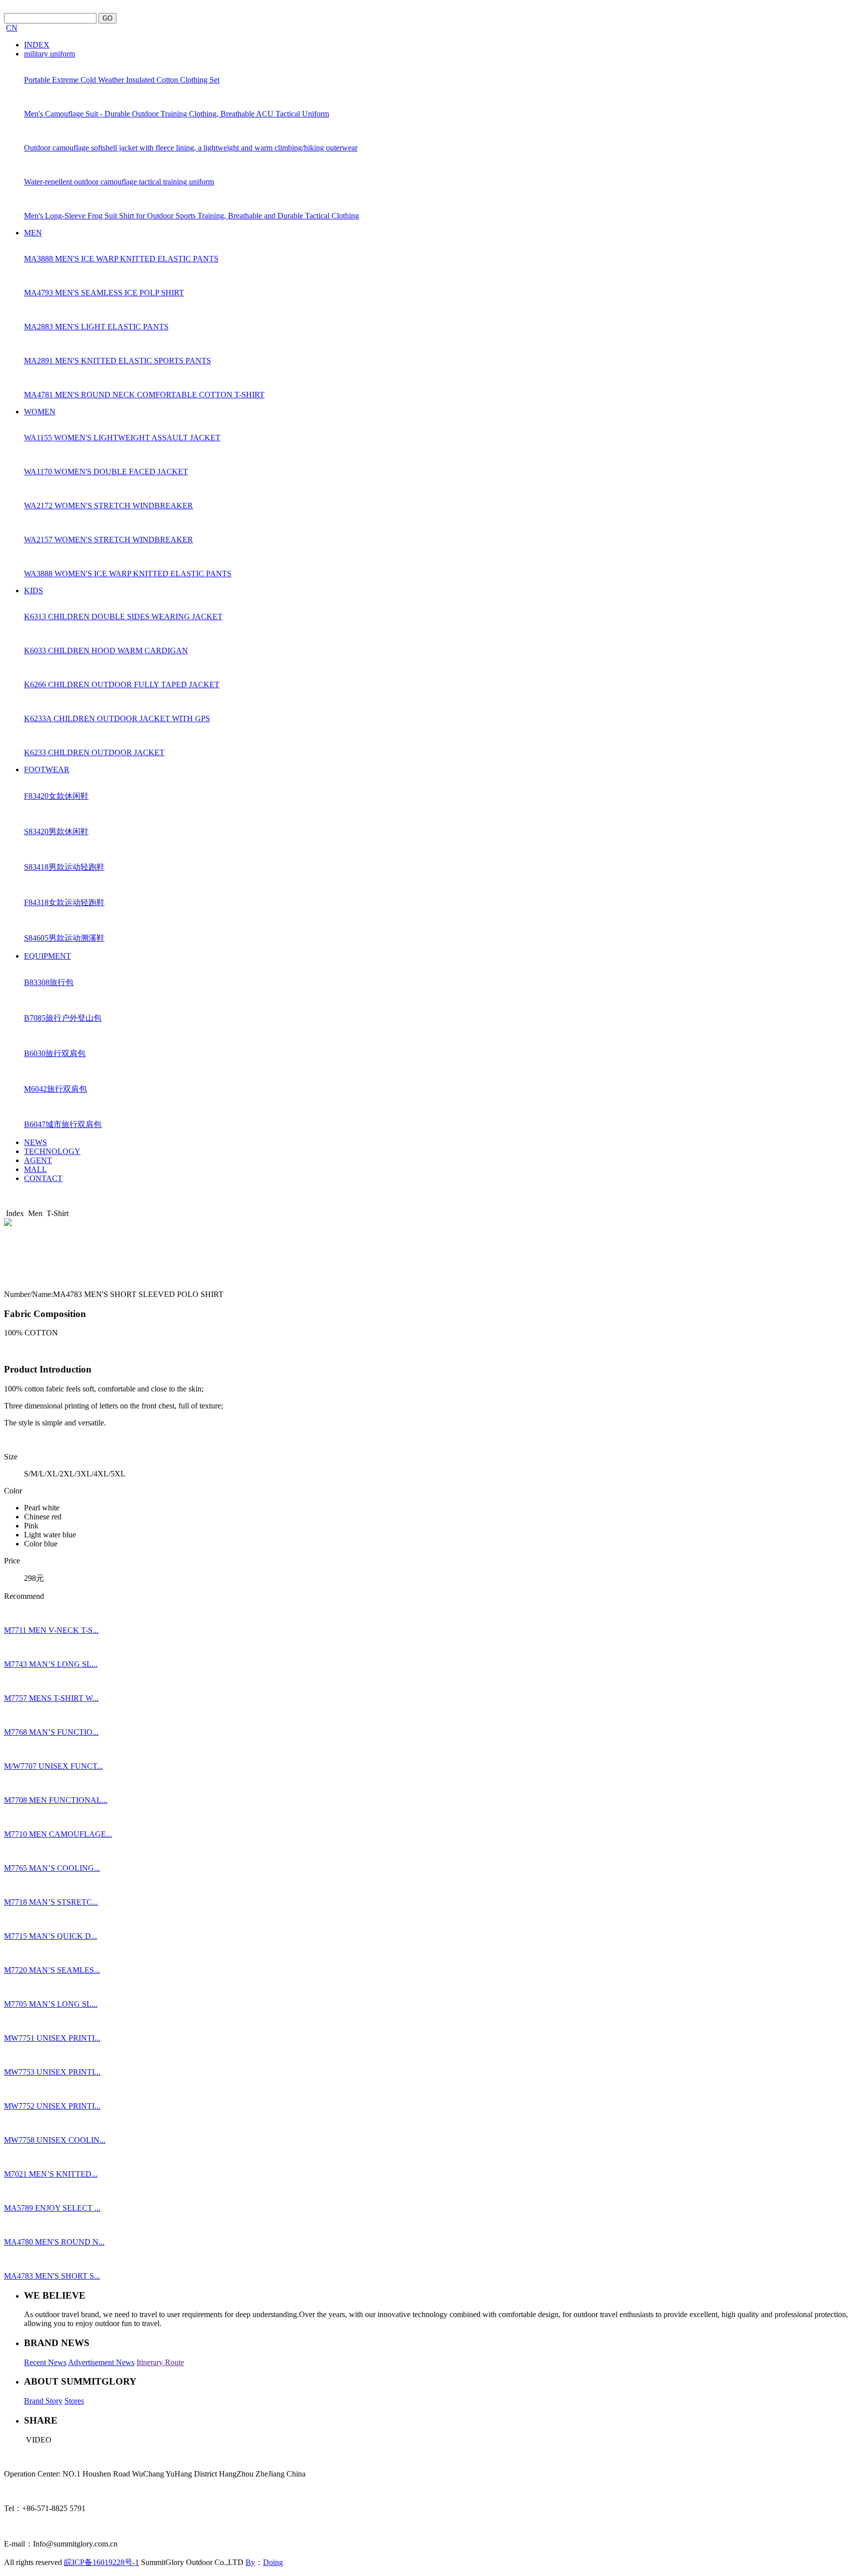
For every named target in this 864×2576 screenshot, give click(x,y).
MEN (33, 233)
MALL (35, 1169)
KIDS (33, 591)
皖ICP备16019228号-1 (101, 2562)
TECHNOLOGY (52, 1151)
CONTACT (43, 1178)
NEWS (35, 1142)
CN (12, 28)
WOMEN (40, 412)
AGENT (38, 1160)
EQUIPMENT (47, 956)
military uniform (49, 54)
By (250, 2562)
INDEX (37, 45)
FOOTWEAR (47, 769)
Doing (273, 2562)
